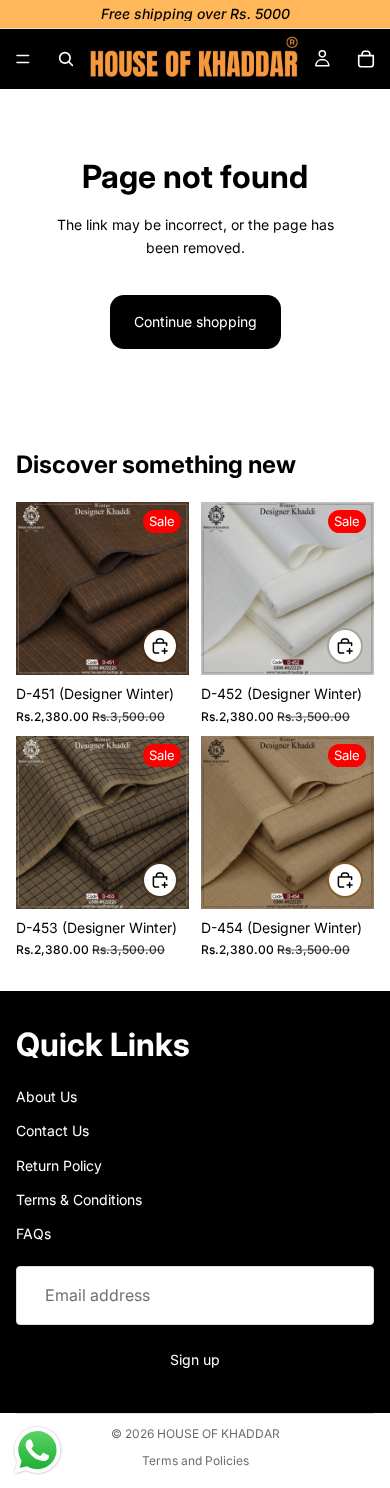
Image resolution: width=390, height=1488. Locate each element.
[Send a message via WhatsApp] (37, 1450)
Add (177, 645)
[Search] (66, 59)
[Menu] (23, 59)
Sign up (195, 1360)
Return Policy (59, 1165)
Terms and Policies (195, 1460)
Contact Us (52, 1130)
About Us (46, 1096)
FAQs (33, 1234)
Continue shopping (195, 321)
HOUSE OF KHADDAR (218, 1433)
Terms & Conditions (79, 1199)
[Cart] (366, 59)
